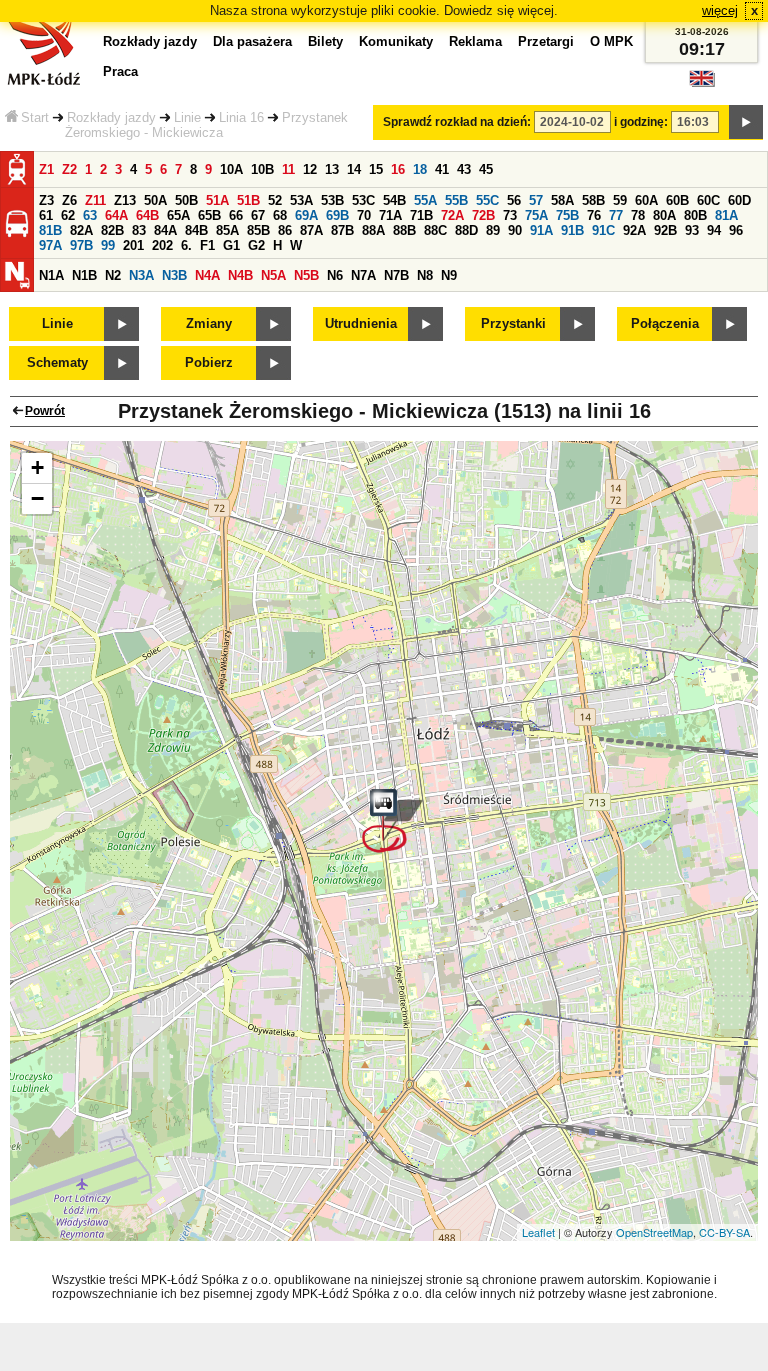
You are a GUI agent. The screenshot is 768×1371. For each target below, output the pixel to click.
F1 (207, 245)
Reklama (475, 41)
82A (81, 230)
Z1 (46, 169)
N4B (240, 275)
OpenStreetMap (654, 1232)
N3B (174, 275)
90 (515, 230)
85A (227, 230)
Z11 (95, 200)
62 (68, 215)
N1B (84, 275)
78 (638, 215)
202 (162, 245)
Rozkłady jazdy (111, 117)
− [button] (37, 498)
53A (301, 200)
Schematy (57, 362)
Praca (120, 71)
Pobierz (209, 362)
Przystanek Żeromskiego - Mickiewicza (206, 125)
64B (147, 215)
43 (464, 169)
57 (536, 200)
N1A (51, 275)
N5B (306, 275)
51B (248, 200)
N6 (335, 275)
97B (81, 245)
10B (262, 169)
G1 (231, 245)
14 (354, 169)
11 (288, 169)
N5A (273, 275)
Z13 (125, 200)
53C (363, 200)
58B (593, 200)
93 (692, 230)
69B (337, 215)
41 (442, 169)
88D (466, 230)
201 (133, 245)
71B (421, 215)
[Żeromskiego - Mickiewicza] (392, 821)
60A (646, 200)
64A (116, 215)
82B (112, 230)
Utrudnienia (361, 323)
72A (452, 215)
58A (562, 200)
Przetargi (546, 41)
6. (186, 245)
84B (196, 230)
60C (708, 200)
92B (665, 230)
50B (186, 200)
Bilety (325, 41)
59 (620, 200)
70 (364, 215)
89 (493, 230)
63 (90, 215)
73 (510, 215)
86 (285, 230)
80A (664, 215)
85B (258, 230)
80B (695, 215)
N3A (141, 275)
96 (736, 230)
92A (634, 230)
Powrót (45, 411)
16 (398, 169)
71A (390, 215)
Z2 (69, 169)
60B (677, 200)
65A (178, 215)
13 (332, 169)
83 (139, 230)
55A (425, 200)
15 (376, 169)
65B (209, 215)
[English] (702, 83)
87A (311, 230)
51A (217, 200)
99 (108, 245)
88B (404, 230)
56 (514, 200)
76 (594, 215)
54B (394, 200)
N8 (425, 275)
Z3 (46, 200)
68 (280, 215)
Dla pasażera (252, 41)
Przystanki (513, 323)
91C (603, 230)
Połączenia (665, 323)
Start (35, 117)
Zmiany (209, 323)
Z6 (69, 200)
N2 (113, 275)
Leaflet (538, 1232)
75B (567, 215)
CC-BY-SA (724, 1232)
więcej (720, 10)
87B (342, 230)
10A (231, 169)
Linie (187, 117)
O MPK (611, 41)
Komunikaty (396, 41)
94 (714, 230)
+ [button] (37, 467)
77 (616, 215)
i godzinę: (641, 122)
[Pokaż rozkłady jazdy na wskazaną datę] (746, 122)
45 (486, 169)
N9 (449, 275)
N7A (363, 275)
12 (310, 169)
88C (435, 230)
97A (50, 245)
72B (483, 215)
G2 (256, 245)
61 (46, 215)
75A (536, 215)
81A (726, 215)
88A (373, 230)
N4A (207, 275)
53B (332, 200)
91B (572, 230)
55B (456, 200)
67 (258, 215)
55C (487, 200)
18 (420, 169)
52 (275, 200)
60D (739, 200)
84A (165, 230)
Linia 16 (241, 117)
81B (50, 230)
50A (155, 200)
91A (541, 230)
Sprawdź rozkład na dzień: (457, 122)
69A (306, 215)
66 (236, 215)
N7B (396, 275)
